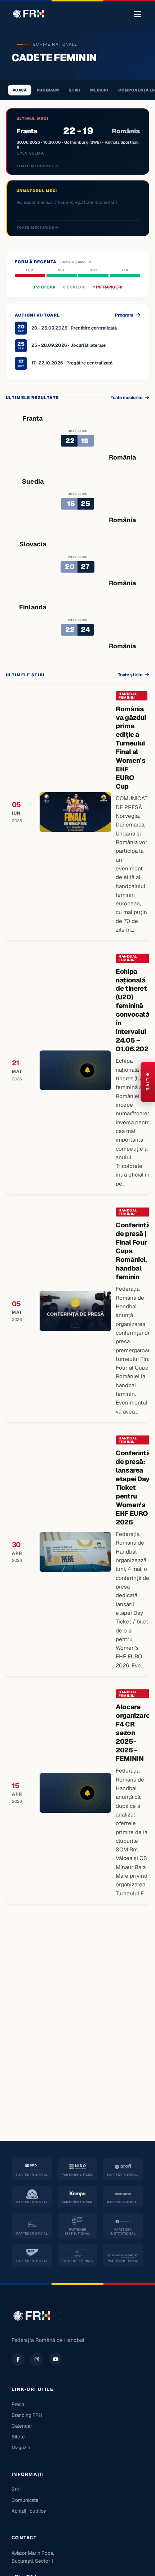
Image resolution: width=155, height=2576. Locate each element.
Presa (18, 2404)
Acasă (20, 90)
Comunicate (25, 2500)
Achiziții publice (29, 2511)
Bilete (18, 2437)
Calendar (22, 2426)
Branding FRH (27, 2415)
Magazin (21, 2447)
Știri (74, 90)
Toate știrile (130, 675)
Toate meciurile (36, 166)
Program (48, 90)
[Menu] (138, 14)
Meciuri (99, 90)
